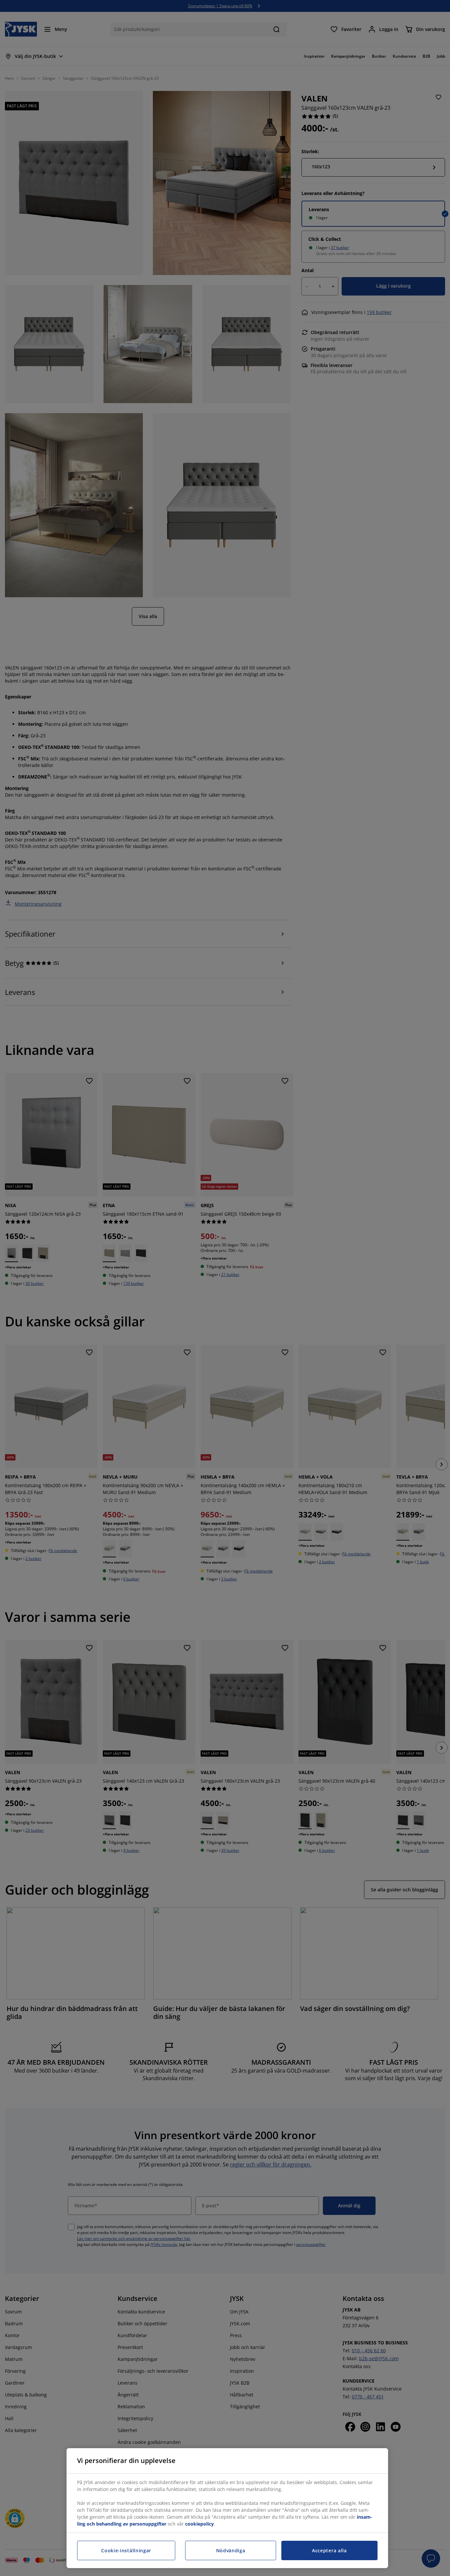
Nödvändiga (231, 2550)
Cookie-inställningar (126, 2550)
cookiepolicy (199, 2524)
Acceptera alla (329, 2550)
